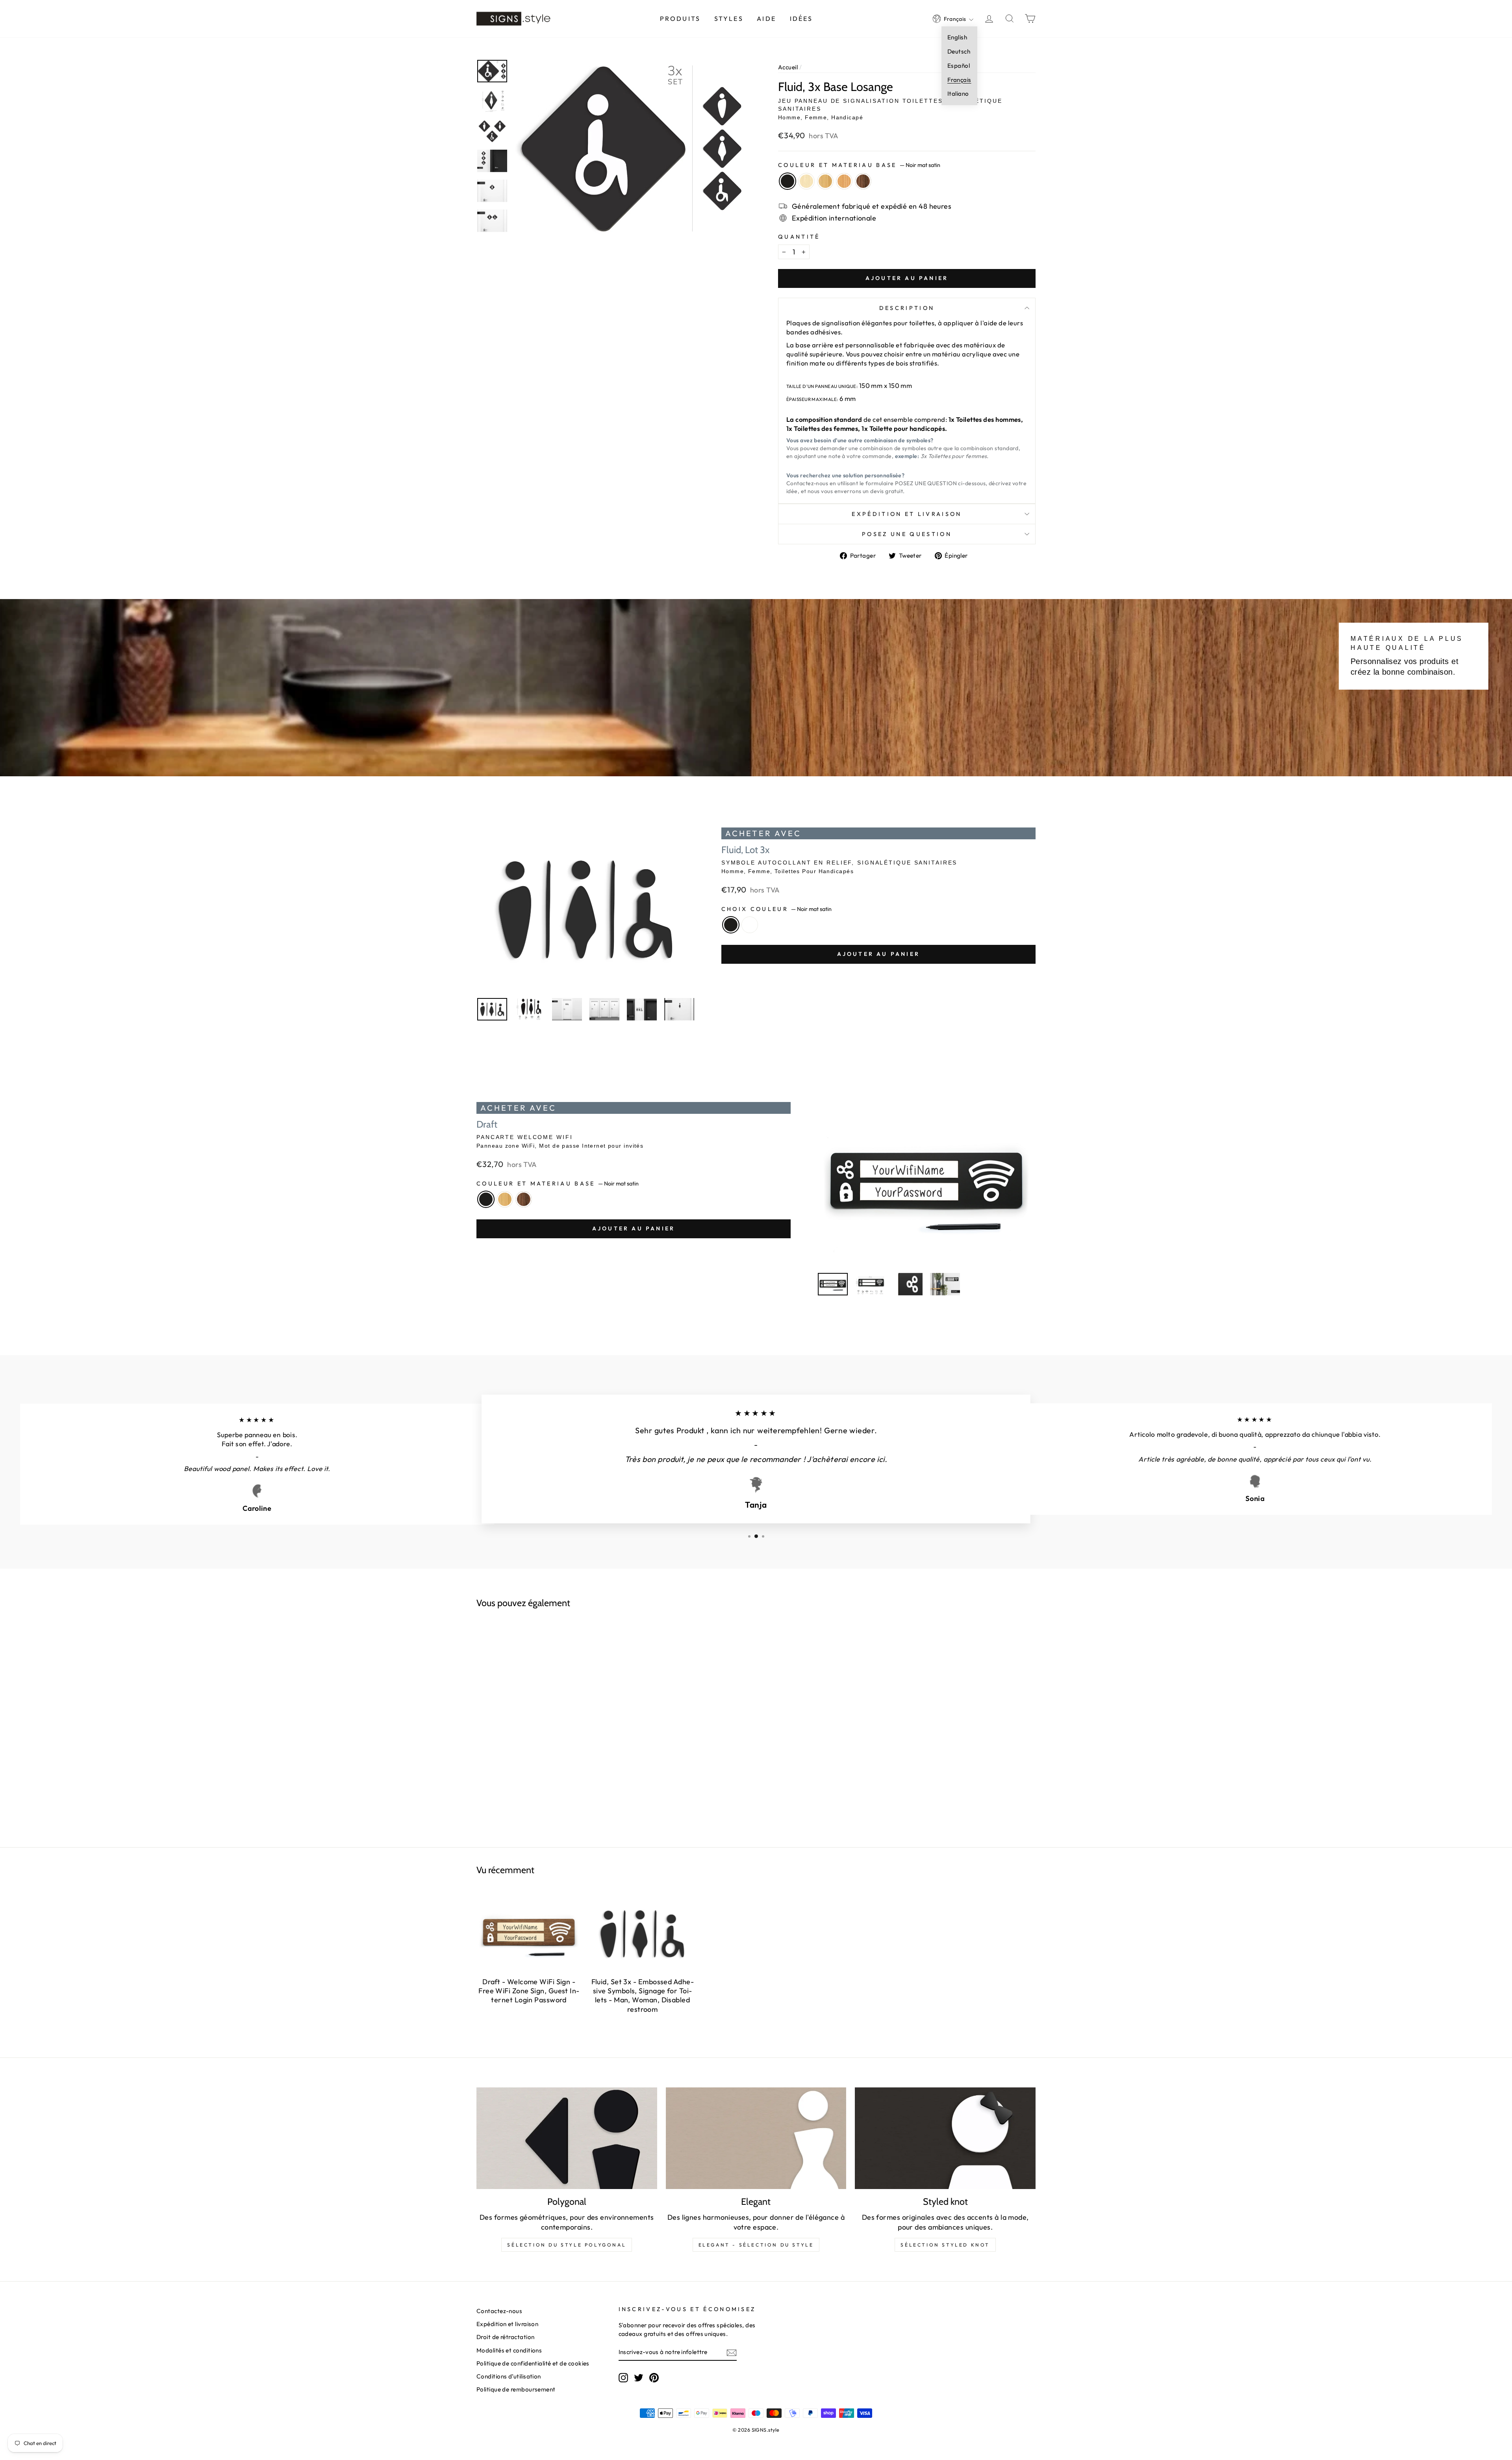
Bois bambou (825, 181)
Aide (766, 19)
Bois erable (806, 181)
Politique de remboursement (516, 2389)
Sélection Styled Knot (945, 2245)
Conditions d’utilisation (509, 2376)
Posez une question (907, 534)
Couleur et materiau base (859, 165)
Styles (729, 19)
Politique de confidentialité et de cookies (533, 2363)
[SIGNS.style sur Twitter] (639, 2377)
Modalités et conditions (509, 2350)
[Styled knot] (945, 2138)
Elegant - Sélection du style (756, 2245)
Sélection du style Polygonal (567, 2245)
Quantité (799, 237)
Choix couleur (776, 909)
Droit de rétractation (505, 2337)
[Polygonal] (567, 2138)
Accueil (788, 67)
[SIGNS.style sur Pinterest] (654, 2377)
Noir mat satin (787, 181)
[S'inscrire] (732, 2352)
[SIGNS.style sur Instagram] (623, 2377)
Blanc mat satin (750, 925)
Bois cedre (844, 181)
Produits (680, 19)
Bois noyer (863, 181)
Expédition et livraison (907, 514)
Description (907, 308)
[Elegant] (756, 2138)
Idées (801, 19)
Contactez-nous (499, 2311)
